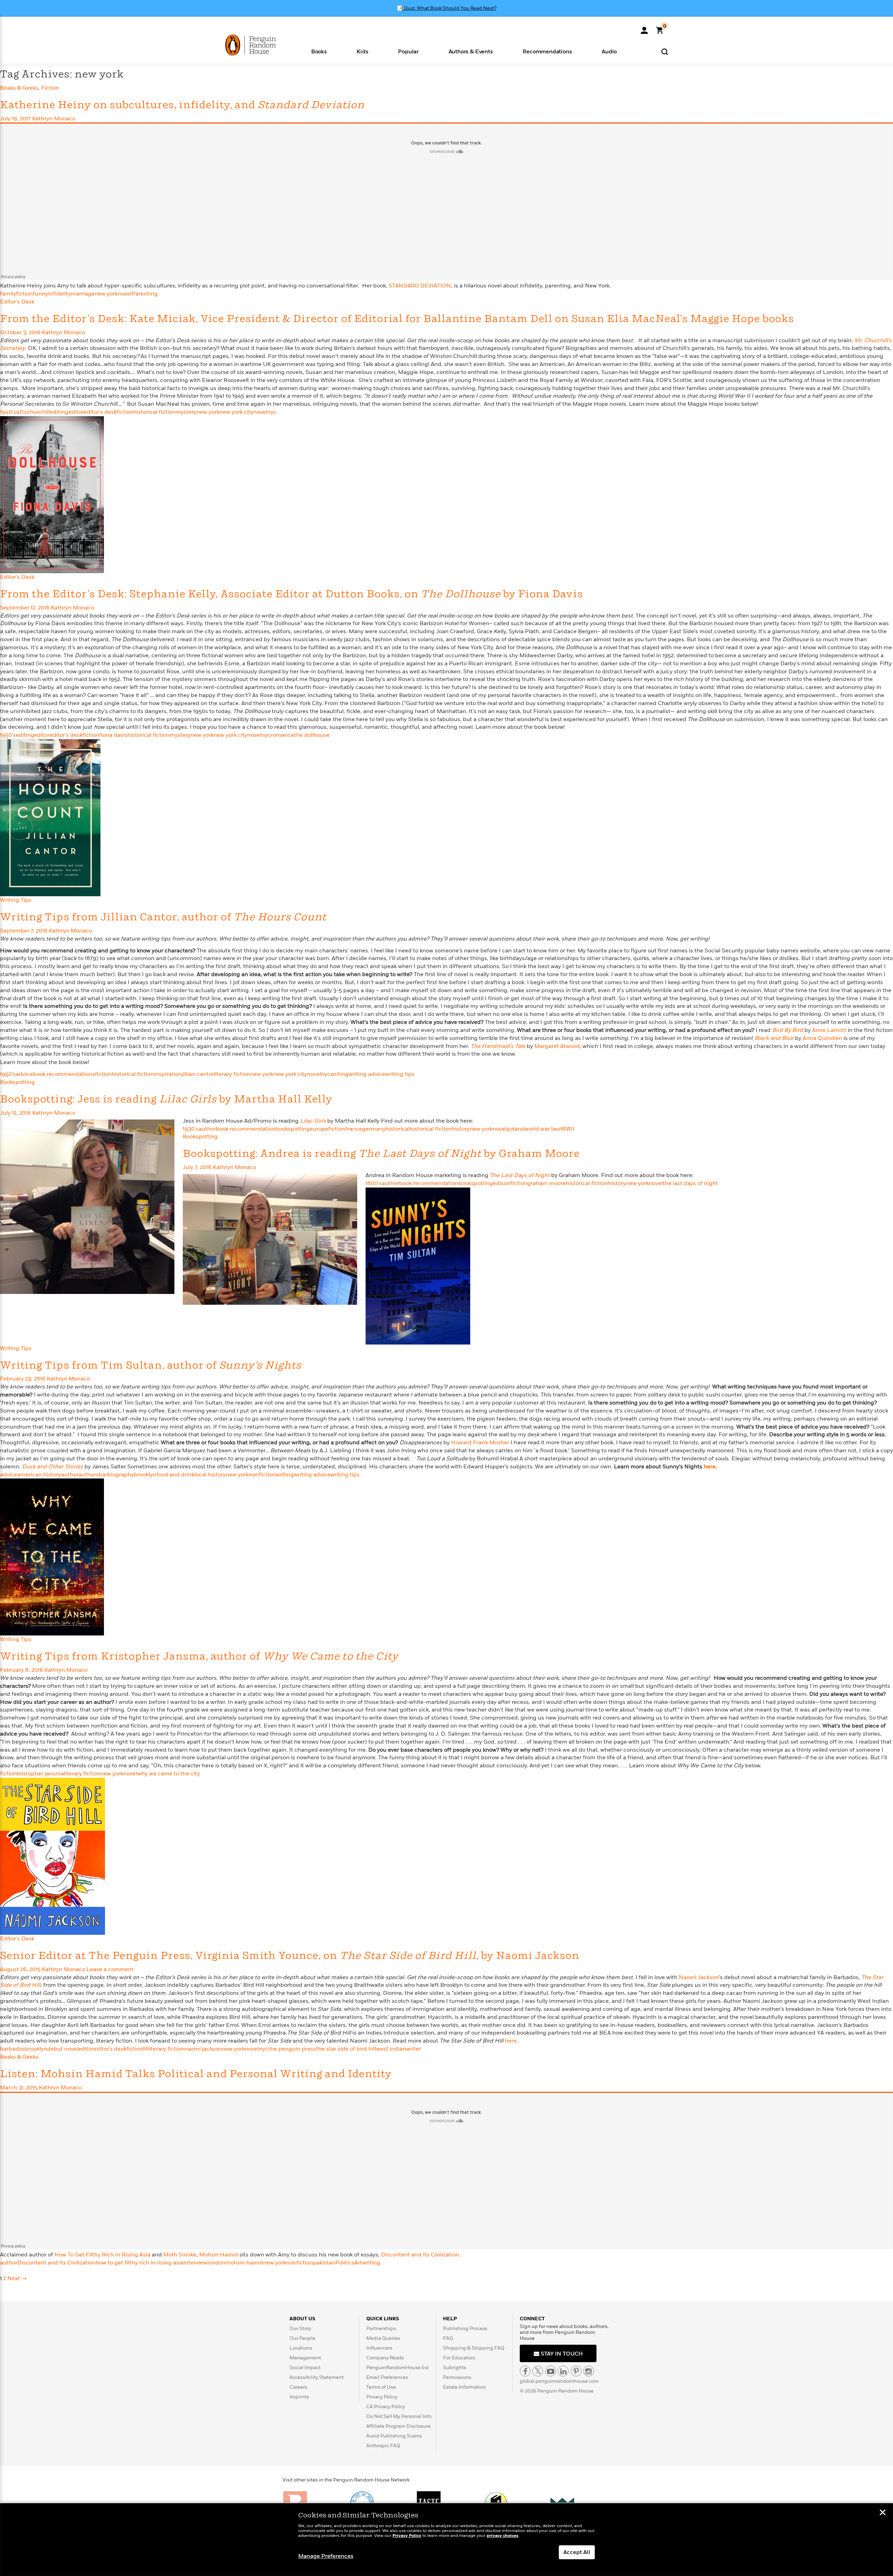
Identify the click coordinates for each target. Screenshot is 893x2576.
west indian (391, 2049)
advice (24, 1074)
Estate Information (464, 2387)
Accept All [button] (577, 2552)
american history (39, 1475)
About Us (302, 2319)
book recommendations (64, 1074)
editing (59, 412)
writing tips (400, 1074)
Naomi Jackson (699, 1977)
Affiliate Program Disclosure (399, 2426)
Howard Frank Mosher (480, 1443)
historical (397, 1129)
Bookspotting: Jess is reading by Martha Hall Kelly (166, 1099)
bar (103, 1475)
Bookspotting (17, 1082)
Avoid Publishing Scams (394, 2436)
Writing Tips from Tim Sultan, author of (151, 1366)
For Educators (459, 2358)
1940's (8, 412)
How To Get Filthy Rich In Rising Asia (102, 2255)
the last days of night (690, 1183)
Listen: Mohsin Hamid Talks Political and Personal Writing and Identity (196, 2074)
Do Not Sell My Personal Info (399, 2416)
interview (195, 2263)
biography (121, 1475)
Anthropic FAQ (383, 2446)
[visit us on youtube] (551, 2371)
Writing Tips (16, 900)
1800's (374, 1183)
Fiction (50, 88)
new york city (236, 412)
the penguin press (292, 2049)
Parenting (145, 294)
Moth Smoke (180, 2255)
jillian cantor (198, 1074)
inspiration (168, 1074)
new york (106, 294)
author (207, 1129)
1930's (191, 1129)
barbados (12, 2049)
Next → (17, 2278)
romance (282, 735)
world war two (543, 1129)
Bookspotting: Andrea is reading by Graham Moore (381, 1154)
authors (89, 1475)
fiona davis (113, 735)
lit (145, 2049)
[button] (319, 51)
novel (125, 294)
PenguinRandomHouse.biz (397, 2368)
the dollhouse (312, 735)
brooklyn (145, 1475)
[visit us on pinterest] (576, 2371)
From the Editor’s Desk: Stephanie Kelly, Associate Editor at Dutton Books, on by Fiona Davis (291, 594)
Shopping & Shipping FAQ (474, 2348)
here (710, 1467)
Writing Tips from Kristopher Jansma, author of (199, 1657)
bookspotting (292, 1129)
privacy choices (502, 2536)
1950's (8, 735)
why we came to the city (168, 1774)
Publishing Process (465, 2328)
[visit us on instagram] (589, 2371)
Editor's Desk (17, 302)
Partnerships (381, 2328)
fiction (24, 294)
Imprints (299, 2397)
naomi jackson (203, 2049)
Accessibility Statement (317, 2377)
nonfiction (262, 1475)
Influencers (379, 2348)
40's (21, 412)
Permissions (457, 2377)
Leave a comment (110, 1969)
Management (305, 2358)
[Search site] (665, 51)
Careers (298, 2387)
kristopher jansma (40, 1774)
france (354, 1129)
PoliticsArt (349, 2263)
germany (374, 1129)
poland (516, 1129)
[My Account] (644, 28)
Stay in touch (561, 2354)
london (216, 2263)
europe (319, 1129)
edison (502, 1183)
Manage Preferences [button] (326, 2556)
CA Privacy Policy (386, 2407)
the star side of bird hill (346, 2049)
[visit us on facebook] (525, 2371)
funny (40, 294)
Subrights (455, 2368)
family (8, 294)
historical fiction (154, 412)
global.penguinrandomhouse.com (559, 2381)
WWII (568, 1129)
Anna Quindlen (822, 1038)
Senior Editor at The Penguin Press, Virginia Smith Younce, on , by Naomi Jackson (290, 1956)
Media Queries (383, 2338)
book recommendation (246, 1129)
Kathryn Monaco (54, 119)
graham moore (546, 1183)
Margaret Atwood (557, 1046)
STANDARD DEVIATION (420, 286)
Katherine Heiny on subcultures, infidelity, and (182, 105)
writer (414, 2049)
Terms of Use (381, 2387)
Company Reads (385, 2358)
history (461, 1129)
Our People (302, 2338)
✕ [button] (883, 2513)
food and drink (175, 1475)
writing (339, 1074)
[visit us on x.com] (538, 2371)
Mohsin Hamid (219, 2255)
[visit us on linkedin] (563, 2371)
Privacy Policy (382, 2397)
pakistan (324, 2263)
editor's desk (100, 412)
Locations (301, 2348)
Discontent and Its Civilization (420, 2255)
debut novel (63, 2049)
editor (76, 412)
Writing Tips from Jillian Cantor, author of (163, 917)
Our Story (300, 2328)
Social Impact (305, 2368)
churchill (38, 412)
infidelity (59, 294)
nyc (272, 412)
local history (210, 1475)
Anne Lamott (829, 1030)
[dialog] (446, 2540)
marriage (83, 294)
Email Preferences (387, 2377)
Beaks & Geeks (19, 88)
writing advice (367, 1074)
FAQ (448, 2338)
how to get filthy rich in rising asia (140, 2263)
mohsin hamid (244, 2263)
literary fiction (232, 1074)
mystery (186, 412)
